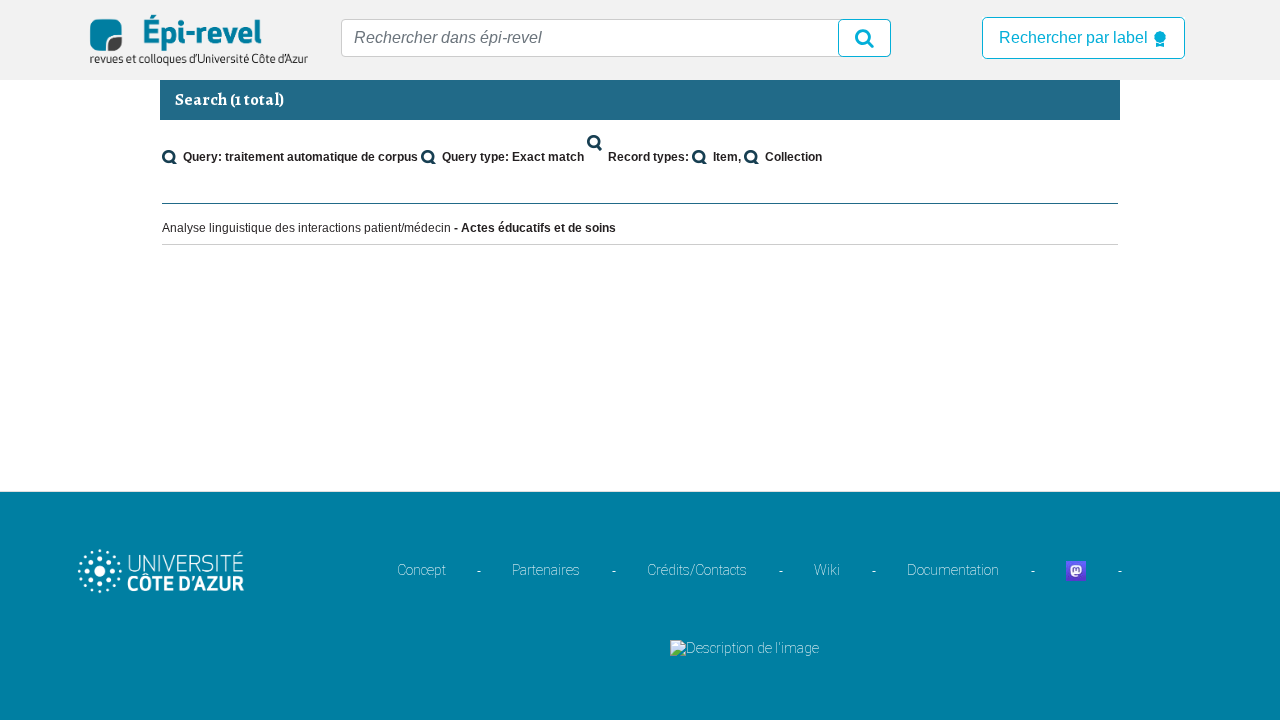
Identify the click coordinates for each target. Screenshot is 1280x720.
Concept (421, 570)
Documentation (953, 570)
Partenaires (546, 570)
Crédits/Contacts (697, 570)
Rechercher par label (1075, 37)
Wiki (827, 570)
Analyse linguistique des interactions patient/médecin (306, 228)
